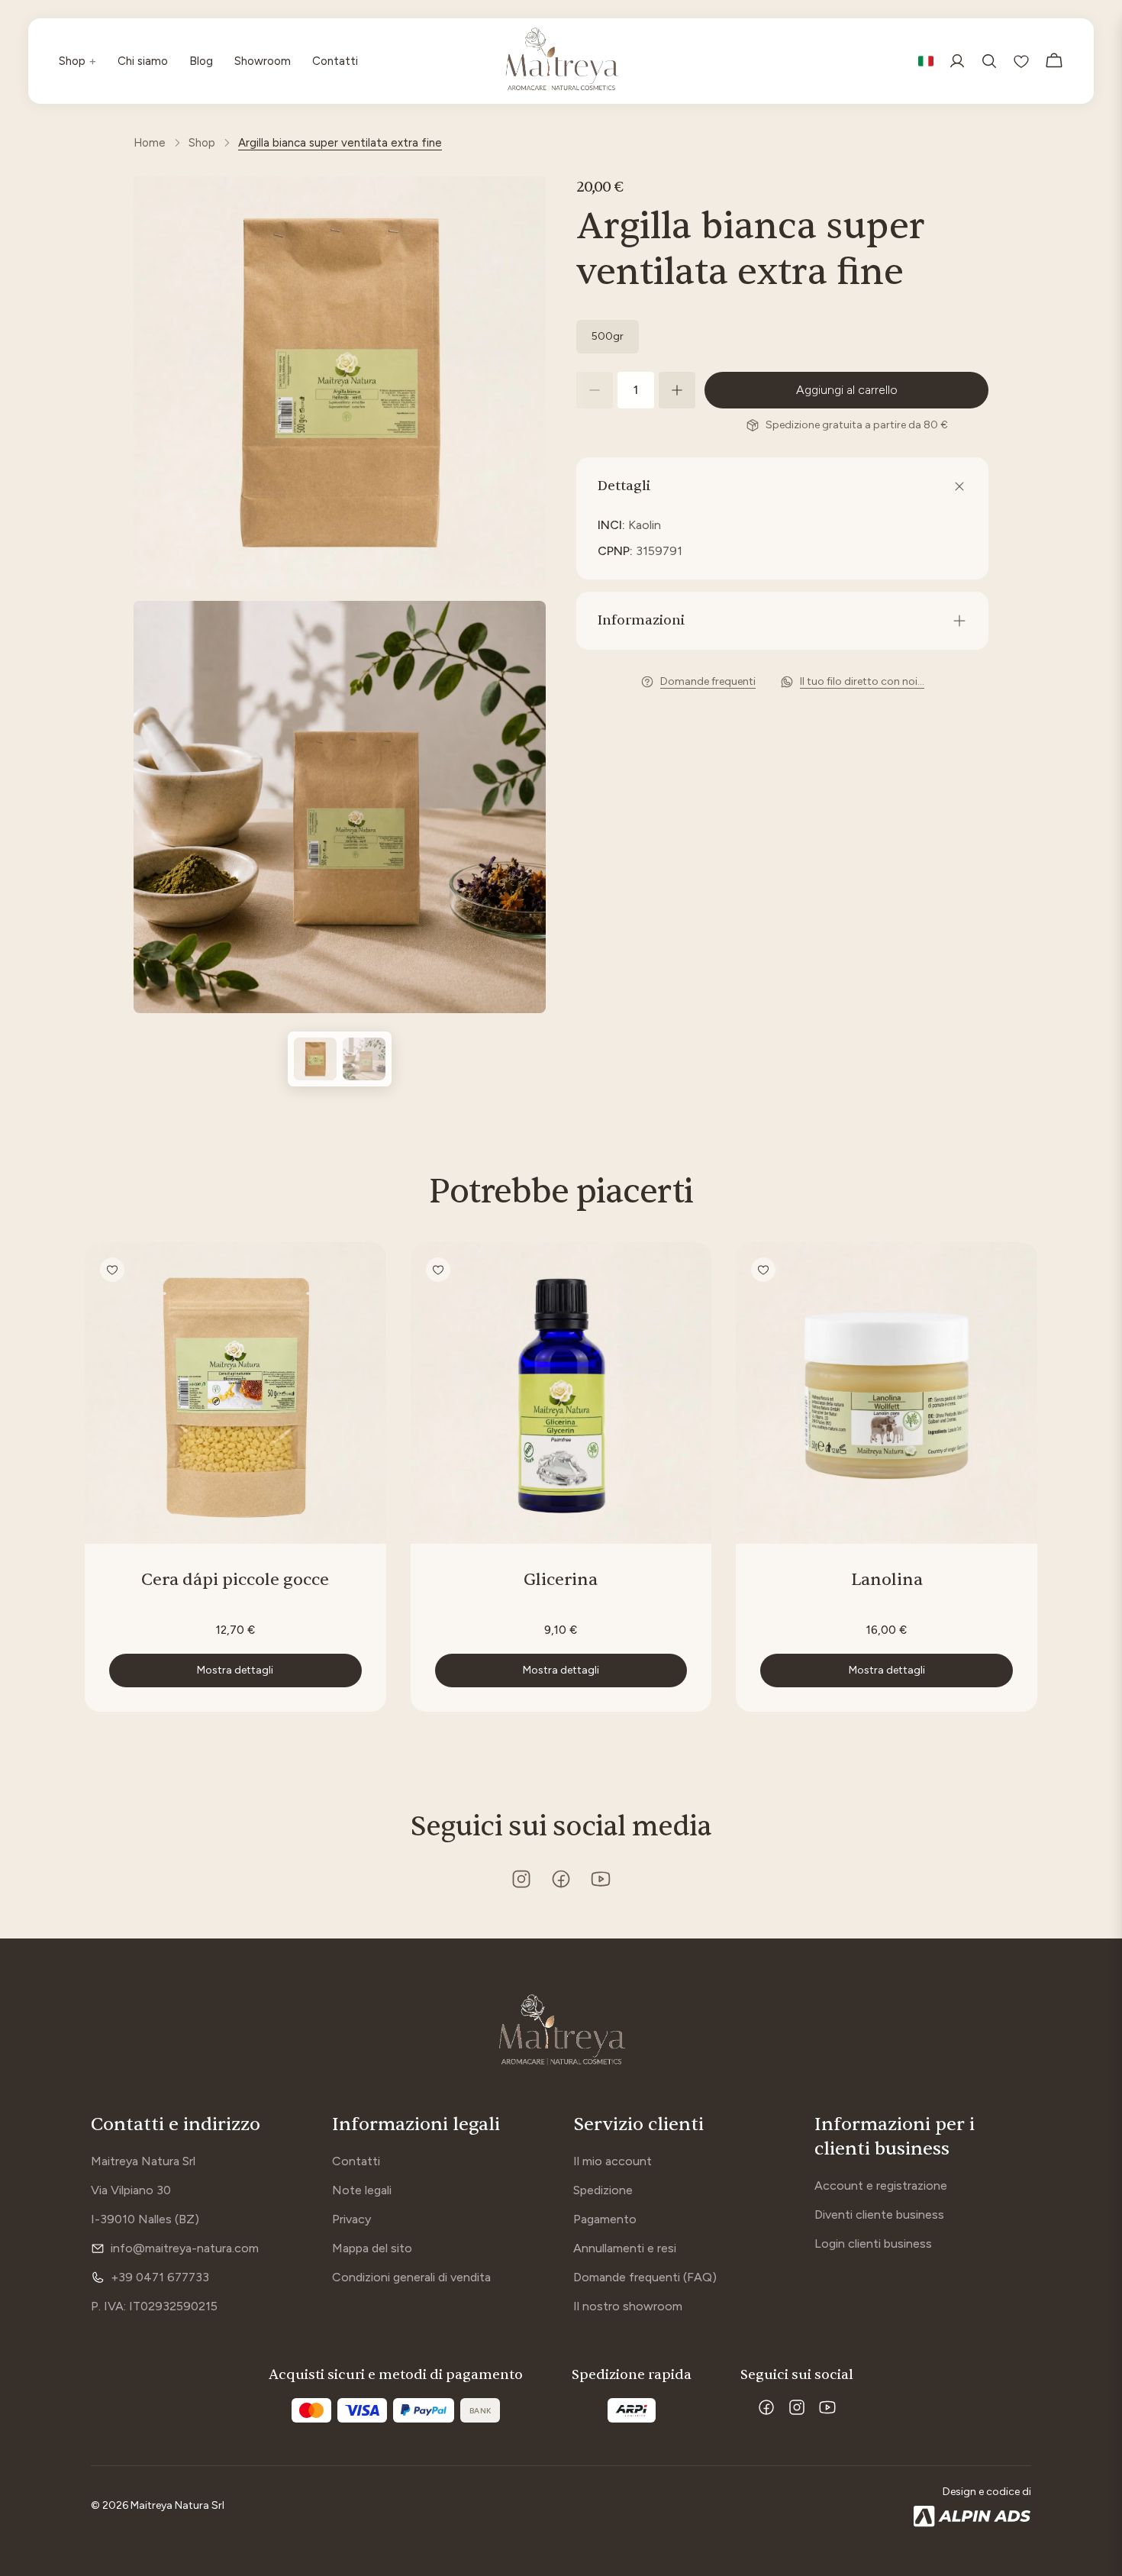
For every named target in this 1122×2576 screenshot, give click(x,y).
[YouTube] (827, 2407)
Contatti (335, 61)
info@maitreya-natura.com (185, 2248)
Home (150, 143)
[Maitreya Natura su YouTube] (601, 1879)
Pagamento (605, 2219)
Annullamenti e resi (625, 2248)
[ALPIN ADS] (972, 2516)
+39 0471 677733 (160, 2277)
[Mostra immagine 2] (364, 1059)
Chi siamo (143, 61)
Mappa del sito (372, 2248)
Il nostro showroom (628, 2306)
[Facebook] (766, 2407)
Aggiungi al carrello (847, 390)
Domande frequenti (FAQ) (645, 2277)
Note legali (362, 2190)
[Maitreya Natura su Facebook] (561, 1879)
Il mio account (613, 2161)
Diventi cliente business (879, 2214)
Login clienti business (873, 2244)
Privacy (351, 2219)
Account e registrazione (881, 2185)
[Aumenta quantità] (677, 390)
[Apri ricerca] (989, 61)
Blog (201, 61)
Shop (77, 61)
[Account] (957, 61)
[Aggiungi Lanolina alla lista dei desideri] (763, 1270)
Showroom (263, 61)
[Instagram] (797, 2407)
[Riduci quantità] (595, 390)
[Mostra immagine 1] (315, 1059)
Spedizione (603, 2190)
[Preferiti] (1021, 61)
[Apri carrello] (1054, 61)
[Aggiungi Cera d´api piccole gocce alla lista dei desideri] (112, 1270)
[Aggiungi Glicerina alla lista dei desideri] (438, 1270)
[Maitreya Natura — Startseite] (561, 61)
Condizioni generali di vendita (411, 2277)
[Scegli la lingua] (926, 61)
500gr (608, 336)
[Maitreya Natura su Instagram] (521, 1879)
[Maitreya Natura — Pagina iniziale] (561, 2032)
